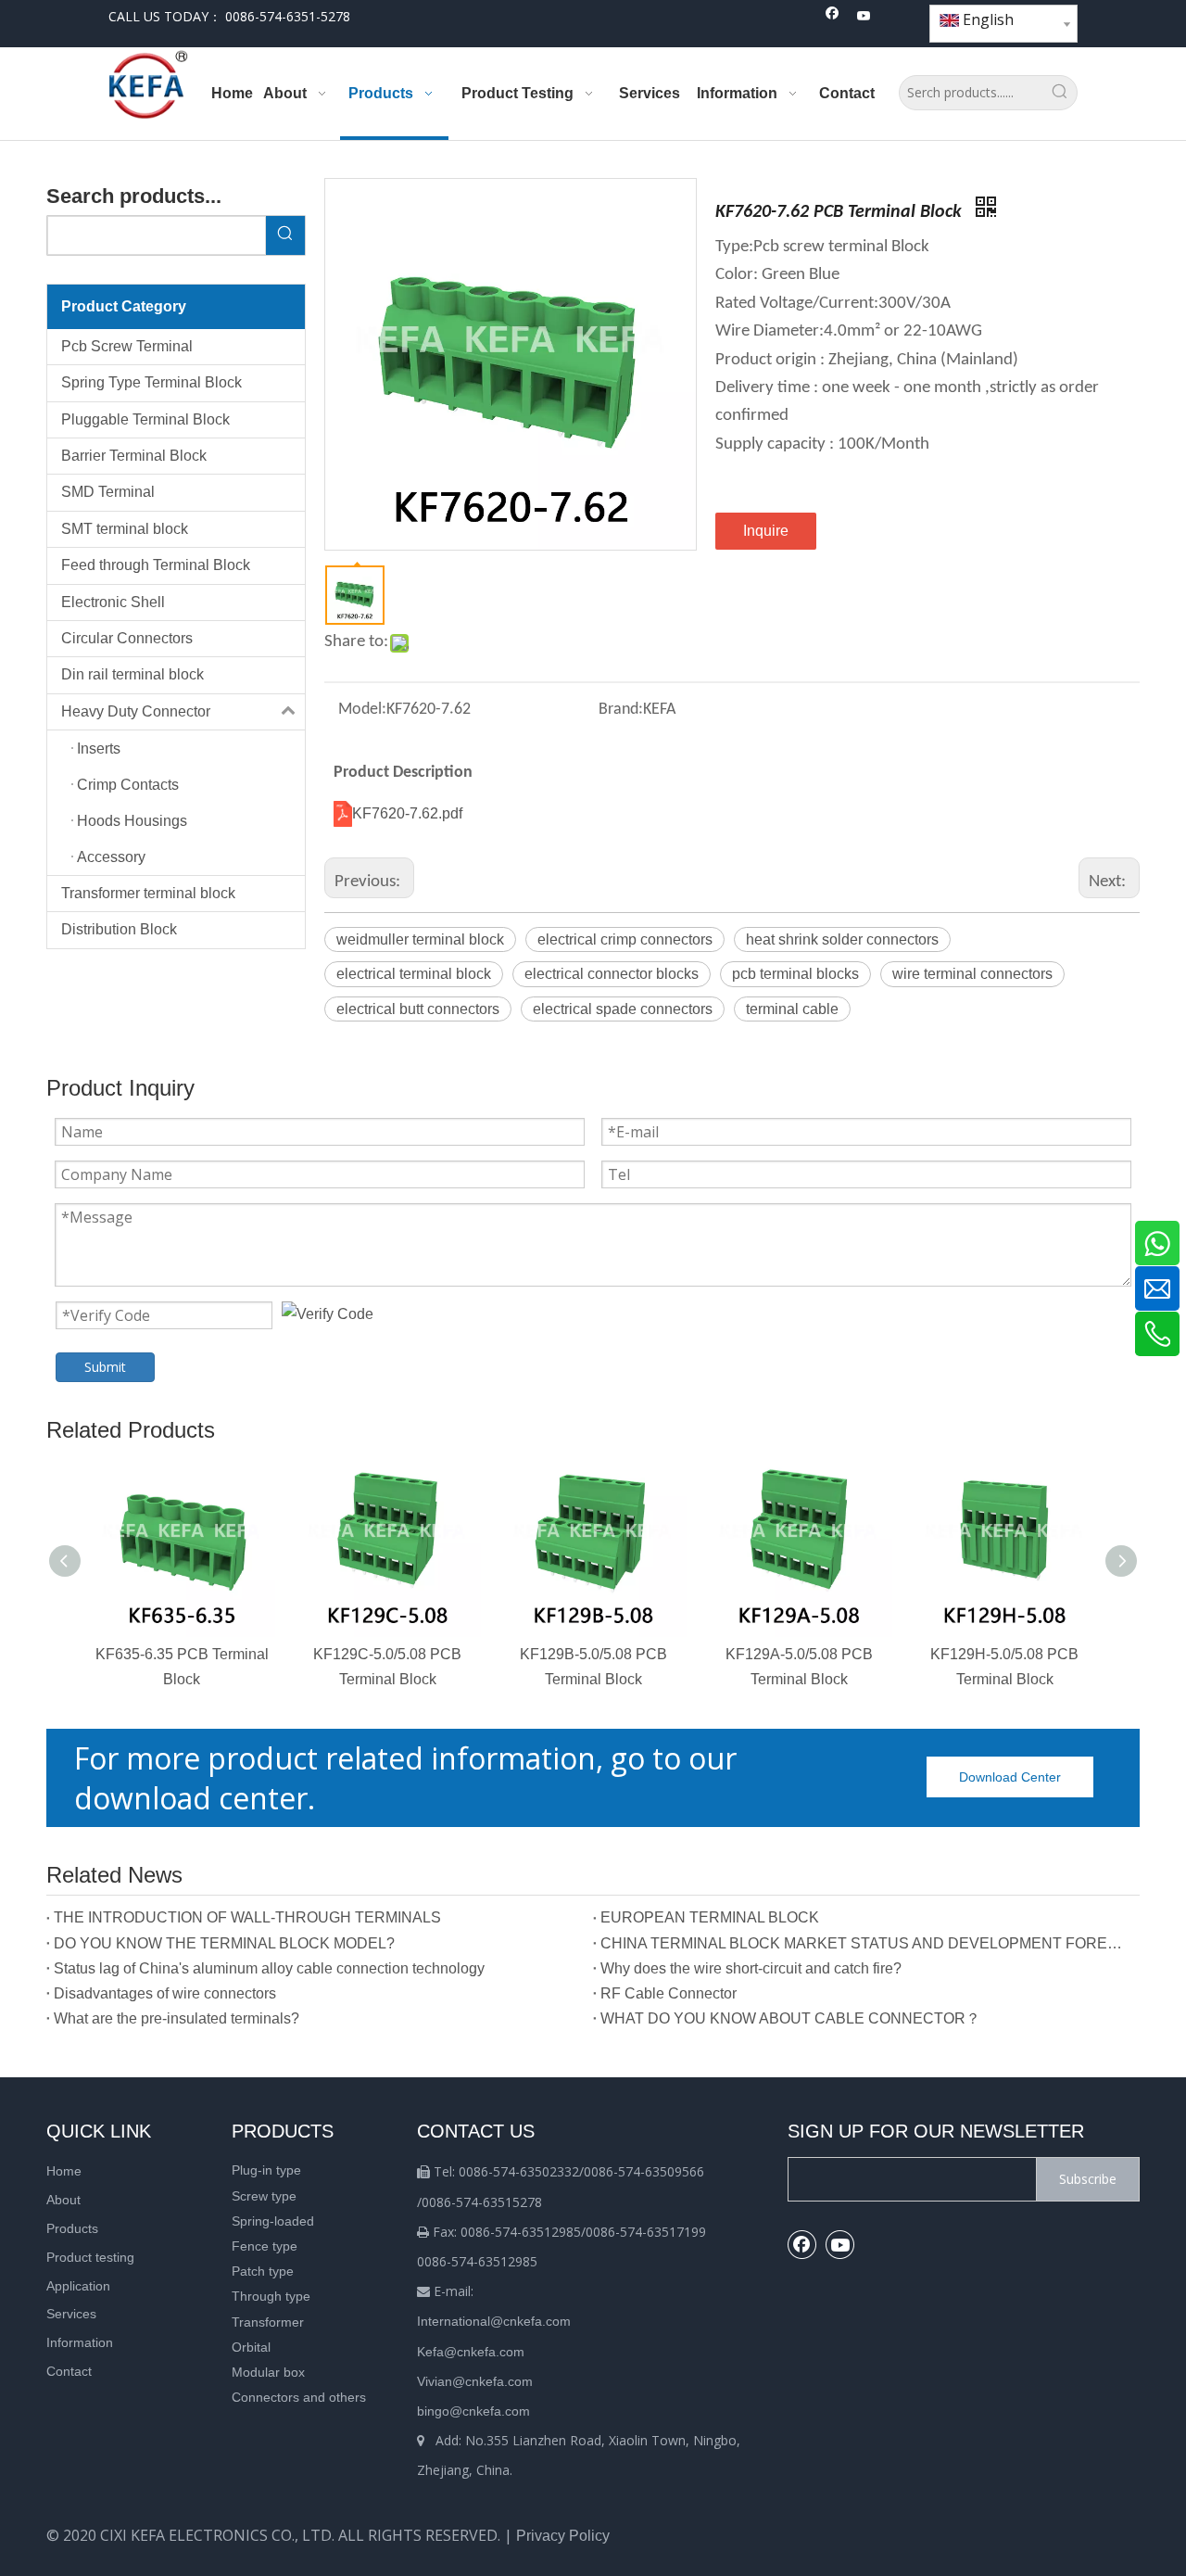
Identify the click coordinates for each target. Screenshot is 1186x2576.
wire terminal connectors (972, 974)
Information (80, 2342)
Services (71, 2314)
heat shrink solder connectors (842, 939)
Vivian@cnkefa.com (475, 2381)
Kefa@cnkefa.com (471, 2352)
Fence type (265, 2246)
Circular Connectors (127, 638)
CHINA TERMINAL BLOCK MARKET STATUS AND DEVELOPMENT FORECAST (866, 1943)
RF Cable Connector (669, 1993)
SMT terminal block (125, 529)
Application (78, 2286)
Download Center (1010, 1777)
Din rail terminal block (132, 674)
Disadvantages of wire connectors (165, 1993)
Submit (105, 1367)
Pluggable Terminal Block (145, 419)
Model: (362, 710)
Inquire (766, 531)
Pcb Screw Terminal (127, 346)
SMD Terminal (108, 492)
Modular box (268, 2372)
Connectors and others (299, 2397)
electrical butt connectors (418, 1009)
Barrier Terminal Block (134, 456)
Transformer (268, 2322)
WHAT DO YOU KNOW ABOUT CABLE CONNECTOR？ (790, 2018)
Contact (69, 2371)
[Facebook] (833, 17)
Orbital (251, 2347)
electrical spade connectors (623, 1009)
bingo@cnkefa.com (473, 2411)
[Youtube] (864, 17)
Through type (271, 2296)
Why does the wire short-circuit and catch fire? (751, 1968)
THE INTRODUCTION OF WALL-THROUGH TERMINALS (247, 1917)
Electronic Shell (113, 602)
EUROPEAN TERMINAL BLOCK (710, 1917)
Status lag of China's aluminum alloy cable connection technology (269, 1968)
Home (64, 2171)
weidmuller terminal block (420, 939)
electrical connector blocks (612, 974)
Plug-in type (266, 2170)
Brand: (621, 710)
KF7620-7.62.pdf (407, 813)
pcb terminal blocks (795, 974)
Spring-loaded (273, 2221)
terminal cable (792, 1009)
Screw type (264, 2196)
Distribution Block (119, 929)
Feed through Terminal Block (156, 565)
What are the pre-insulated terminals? (177, 2018)
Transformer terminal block (148, 893)
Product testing (90, 2257)
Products (72, 2228)
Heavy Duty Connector (136, 711)
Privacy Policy (563, 2536)
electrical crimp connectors (625, 939)
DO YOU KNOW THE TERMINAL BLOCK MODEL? (224, 1943)
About (63, 2200)
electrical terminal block (414, 974)
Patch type (263, 2271)
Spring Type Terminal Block (151, 382)
